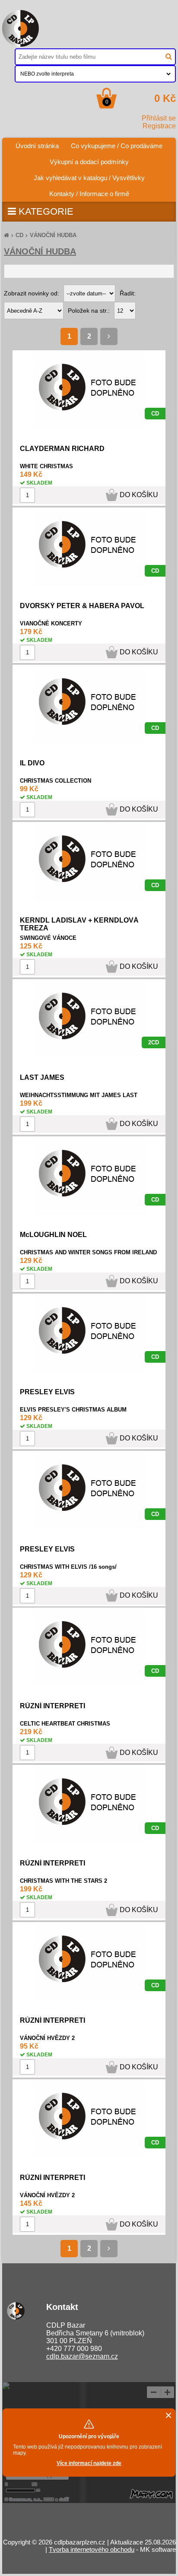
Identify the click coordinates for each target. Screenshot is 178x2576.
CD (19, 235)
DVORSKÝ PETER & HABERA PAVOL (82, 606)
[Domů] (6, 235)
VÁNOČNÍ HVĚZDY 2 (47, 2038)
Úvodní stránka (40, 144)
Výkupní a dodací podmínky (89, 162)
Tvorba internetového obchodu (92, 2549)
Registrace (159, 126)
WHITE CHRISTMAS (46, 466)
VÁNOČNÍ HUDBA (53, 235)
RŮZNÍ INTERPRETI (52, 1706)
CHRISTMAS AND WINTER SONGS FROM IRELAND (88, 1252)
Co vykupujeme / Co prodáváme (117, 146)
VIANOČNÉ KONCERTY (51, 623)
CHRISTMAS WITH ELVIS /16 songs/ (68, 1567)
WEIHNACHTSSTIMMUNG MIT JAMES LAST (79, 1095)
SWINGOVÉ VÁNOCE (48, 938)
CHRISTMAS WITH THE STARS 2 (64, 1881)
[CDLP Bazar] (21, 44)
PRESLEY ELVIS (47, 1392)
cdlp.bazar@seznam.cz (82, 2356)
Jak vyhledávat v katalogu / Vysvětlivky (89, 178)
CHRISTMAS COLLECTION (56, 781)
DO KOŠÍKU (139, 495)
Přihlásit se (159, 118)
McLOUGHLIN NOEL (53, 1235)
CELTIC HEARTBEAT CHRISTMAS (65, 1724)
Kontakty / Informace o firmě (89, 194)
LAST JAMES (42, 1077)
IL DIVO (32, 763)
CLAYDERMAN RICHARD (62, 449)
